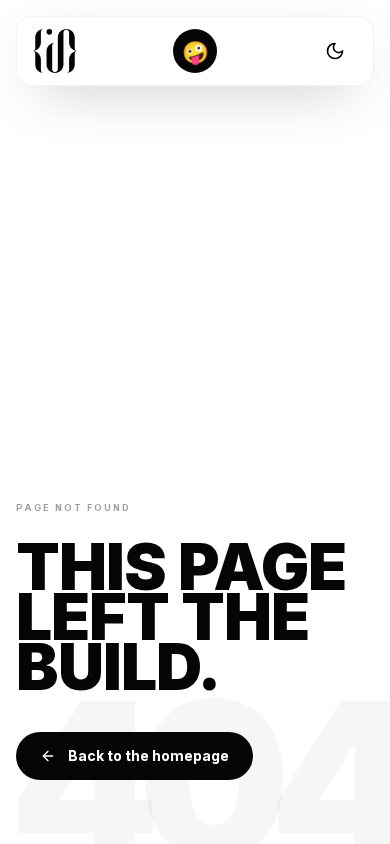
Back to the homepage (148, 755)
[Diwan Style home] (55, 51)
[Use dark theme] (335, 51)
